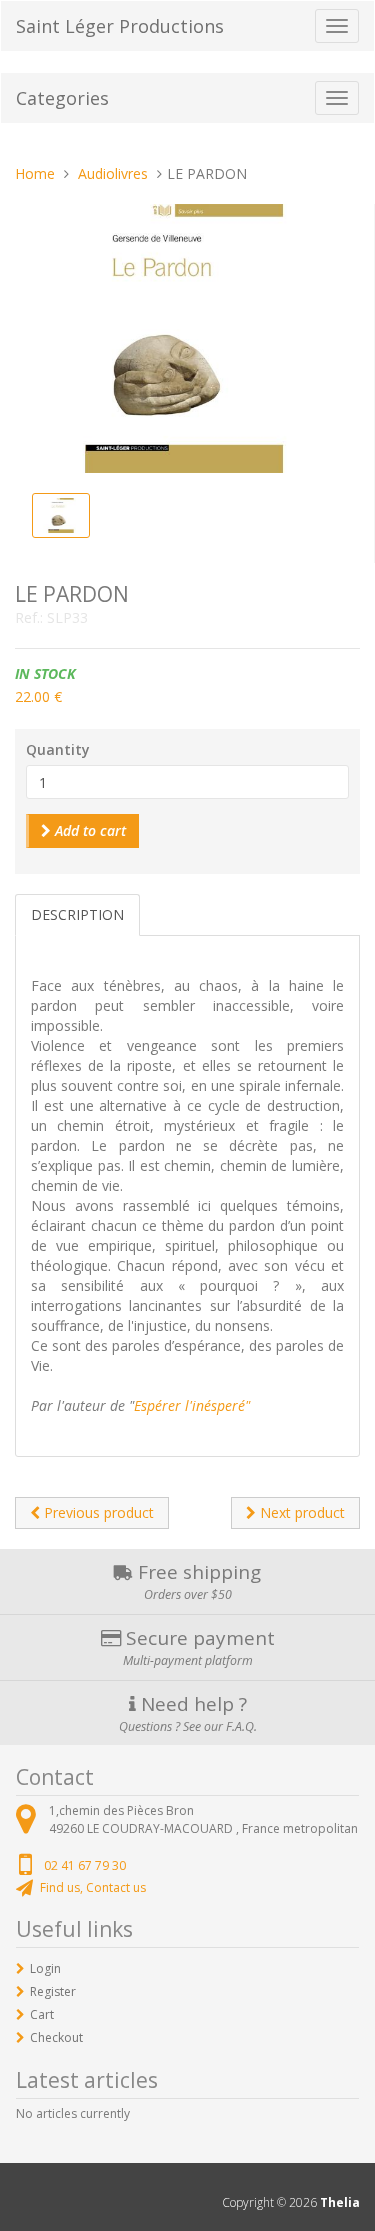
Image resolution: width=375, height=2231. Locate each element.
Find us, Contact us (93, 1887)
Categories (62, 98)
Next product (300, 1512)
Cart (42, 2014)
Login (45, 1968)
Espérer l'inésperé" (192, 1405)
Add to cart (88, 830)
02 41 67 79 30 (85, 1865)
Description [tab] (77, 914)
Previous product (97, 1512)
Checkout (56, 2037)
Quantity (58, 749)
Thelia (340, 2202)
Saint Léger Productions (120, 26)
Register (53, 1991)
